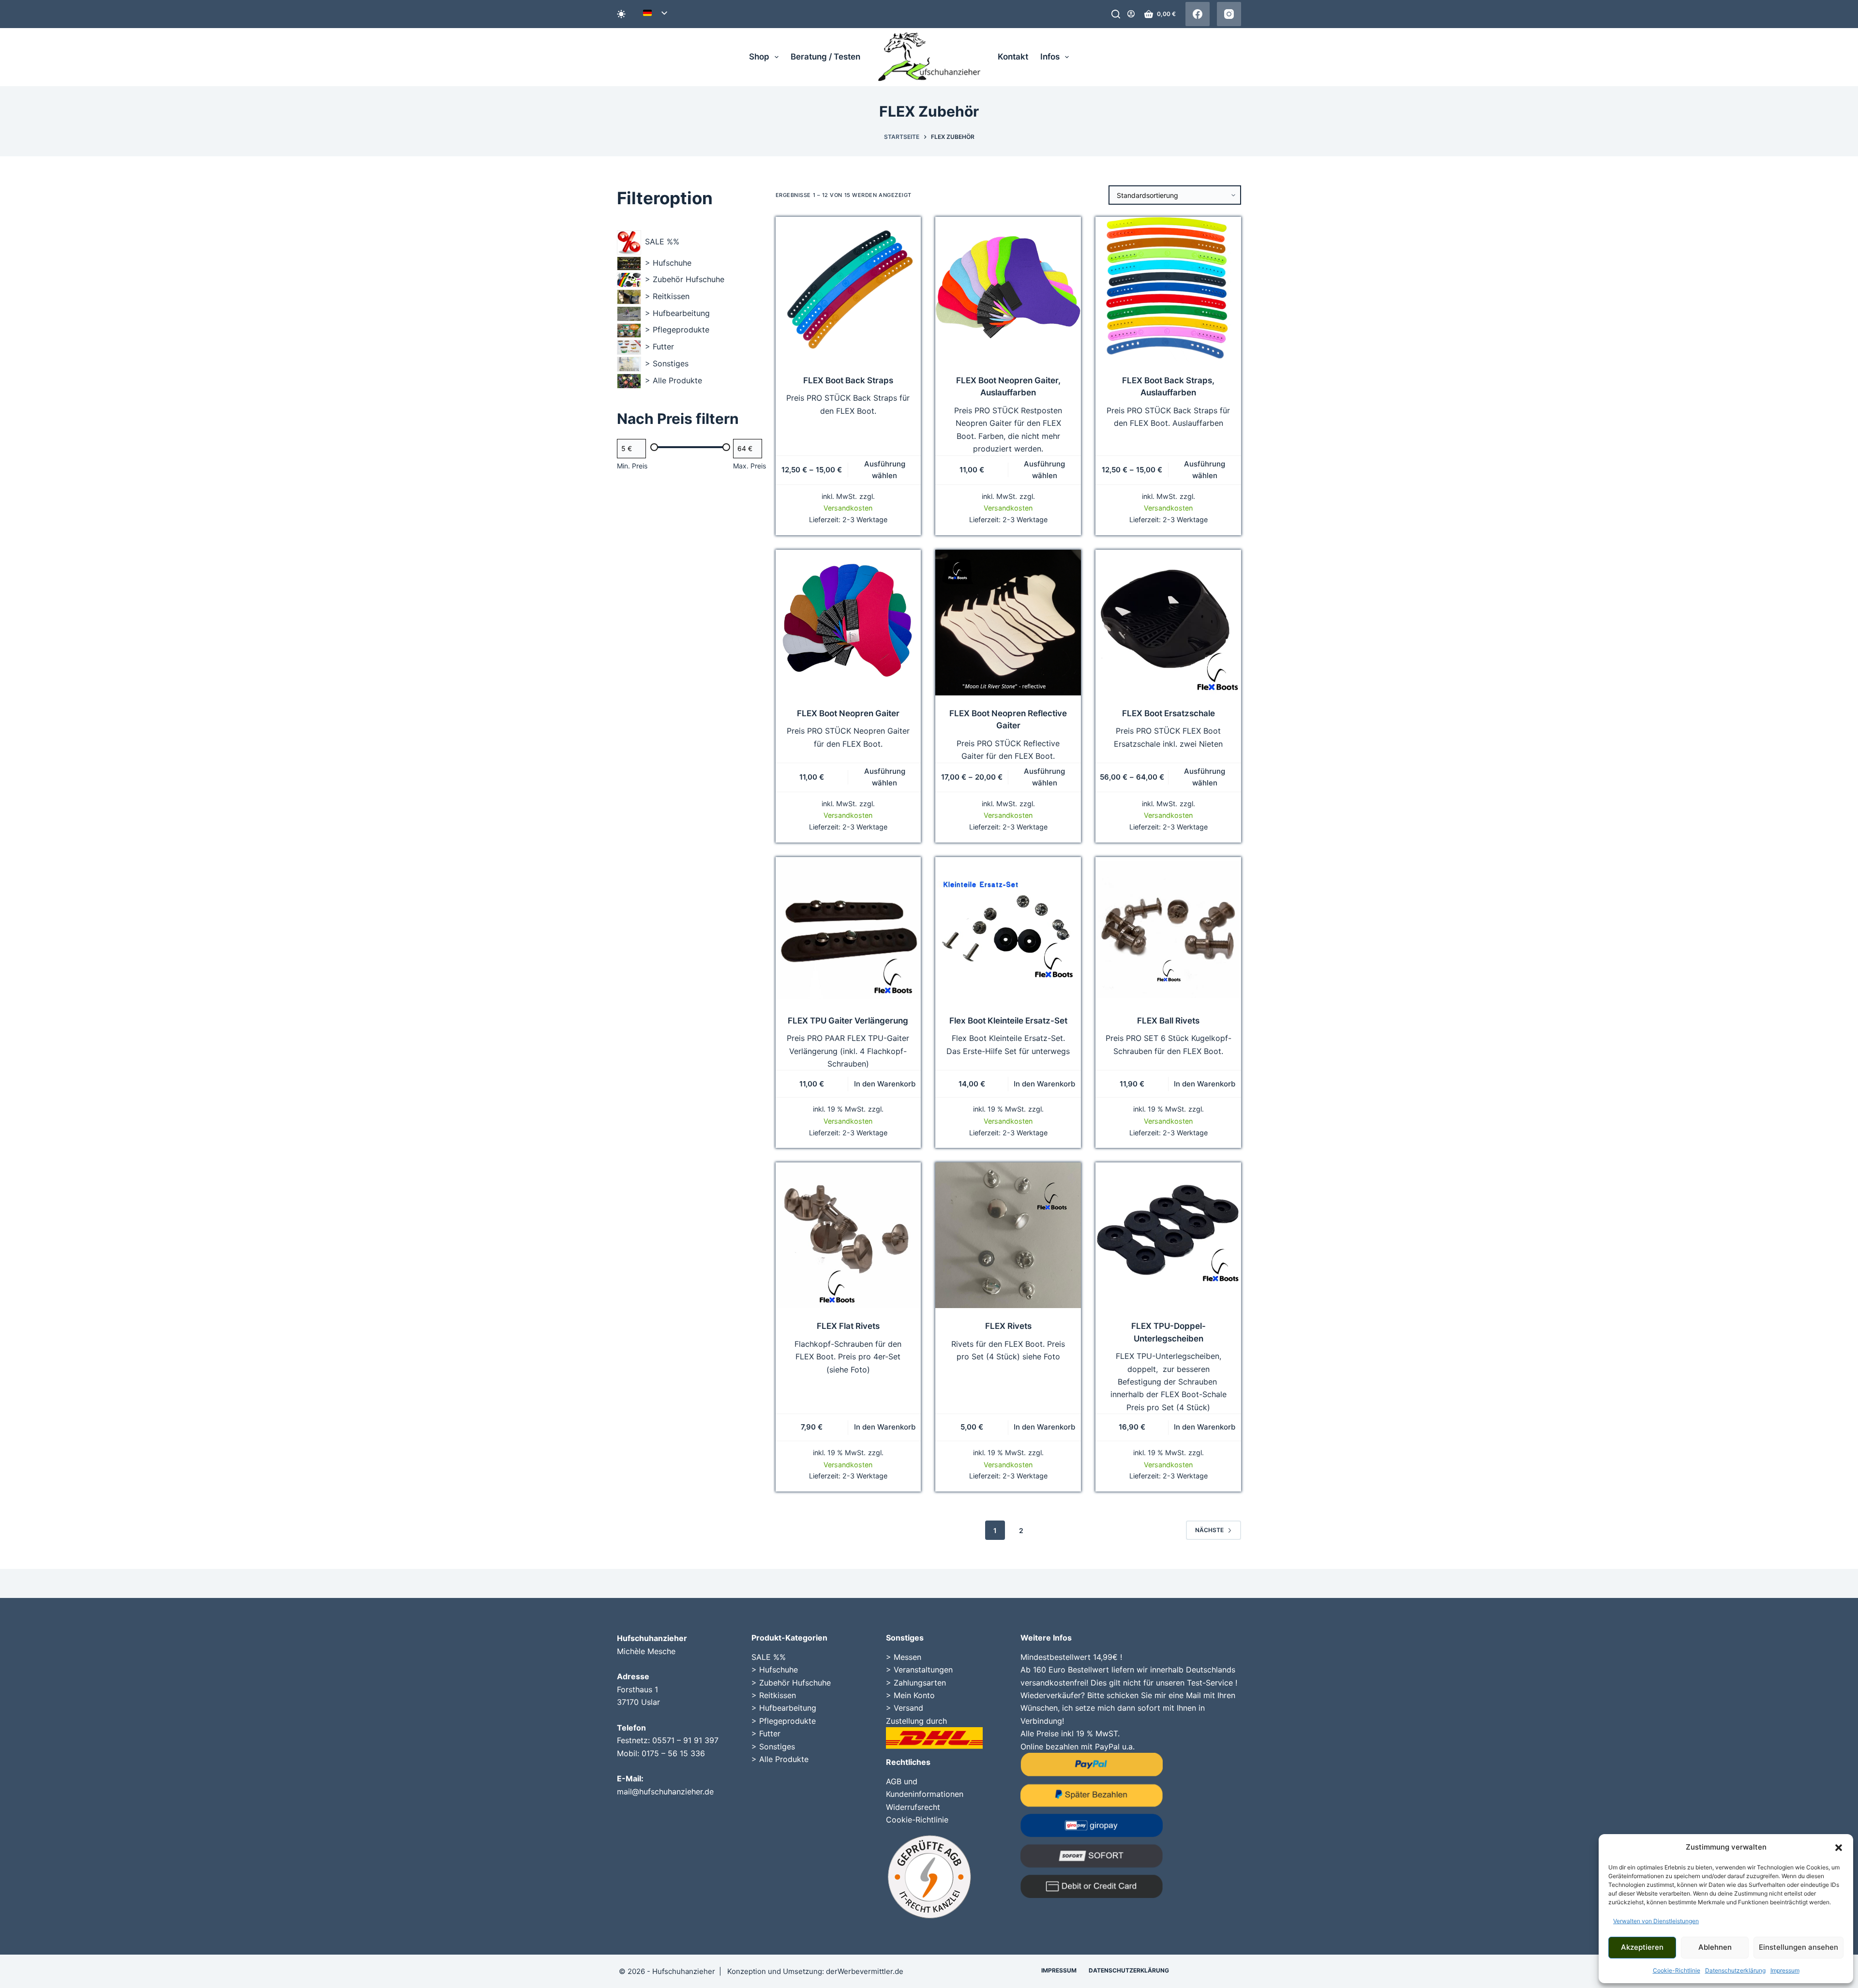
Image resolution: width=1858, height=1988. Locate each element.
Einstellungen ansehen (1798, 1947)
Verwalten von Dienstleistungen (1656, 1921)
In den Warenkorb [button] (885, 1084)
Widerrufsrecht (913, 1807)
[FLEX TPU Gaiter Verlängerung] (848, 930)
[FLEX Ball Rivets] (1168, 930)
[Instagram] (1229, 14)
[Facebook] (1198, 14)
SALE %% (769, 1657)
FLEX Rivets (1008, 1326)
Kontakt (1013, 57)
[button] (1839, 1848)
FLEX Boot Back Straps (848, 380)
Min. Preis (632, 466)
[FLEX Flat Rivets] (848, 1235)
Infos (1050, 57)
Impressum (1785, 1970)
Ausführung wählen (885, 470)
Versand (908, 1708)
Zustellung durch (916, 1721)
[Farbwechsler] (621, 14)
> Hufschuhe (775, 1670)
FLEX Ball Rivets (1168, 1021)
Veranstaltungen (923, 1670)
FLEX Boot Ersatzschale (1169, 713)
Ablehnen (1715, 1947)
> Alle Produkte (780, 1759)
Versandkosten (848, 508)
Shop (759, 57)
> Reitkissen (774, 1695)
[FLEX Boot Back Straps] (848, 290)
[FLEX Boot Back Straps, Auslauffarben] (1168, 290)
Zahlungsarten (920, 1683)
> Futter (766, 1733)
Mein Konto (914, 1695)
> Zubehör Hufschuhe (791, 1683)
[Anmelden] (1131, 14)
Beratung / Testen (825, 57)
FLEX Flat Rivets (848, 1326)
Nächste (1209, 1530)
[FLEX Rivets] (1008, 1235)
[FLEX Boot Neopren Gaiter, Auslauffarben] (1008, 290)
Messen (907, 1657)
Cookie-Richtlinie (1677, 1970)
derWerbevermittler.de (865, 1971)
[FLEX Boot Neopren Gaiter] (848, 623)
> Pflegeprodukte (784, 1721)
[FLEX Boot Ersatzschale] (1168, 623)
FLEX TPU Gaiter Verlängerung (848, 1021)
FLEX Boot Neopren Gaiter (848, 713)
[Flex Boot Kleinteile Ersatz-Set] (1008, 930)
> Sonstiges (773, 1747)
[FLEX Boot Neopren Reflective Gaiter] (1008, 623)
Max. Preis (749, 466)
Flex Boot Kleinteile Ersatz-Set (1008, 1021)
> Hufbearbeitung (784, 1708)
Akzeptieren (1642, 1947)
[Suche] (1116, 14)
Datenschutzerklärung (1735, 1970)
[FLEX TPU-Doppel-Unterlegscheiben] (1168, 1235)
